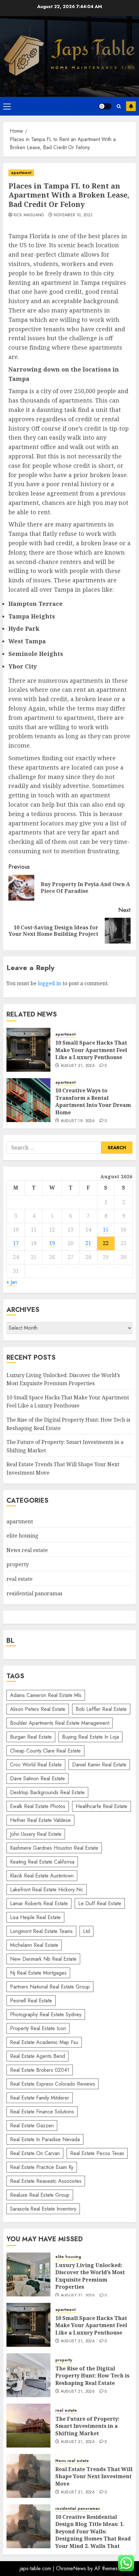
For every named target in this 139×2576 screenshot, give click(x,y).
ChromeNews (71, 2568)
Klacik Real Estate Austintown (42, 1876)
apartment (21, 173)
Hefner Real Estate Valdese (40, 1820)
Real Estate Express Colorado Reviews (53, 2084)
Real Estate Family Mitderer (40, 2098)
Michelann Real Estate (34, 1945)
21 (88, 1243)
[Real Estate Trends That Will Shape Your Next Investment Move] (28, 2476)
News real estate (27, 1550)
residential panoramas (34, 1593)
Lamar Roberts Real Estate (39, 1903)
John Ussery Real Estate (36, 1834)
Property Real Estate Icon (38, 2028)
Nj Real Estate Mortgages (38, 1973)
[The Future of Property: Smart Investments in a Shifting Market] (28, 2426)
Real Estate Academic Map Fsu (44, 2042)
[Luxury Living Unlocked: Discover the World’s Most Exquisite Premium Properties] (28, 2274)
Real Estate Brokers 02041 (40, 2070)
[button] (7, 106)
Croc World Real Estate (36, 1765)
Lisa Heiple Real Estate (35, 1917)
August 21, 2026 (78, 1066)
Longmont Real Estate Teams (41, 1931)
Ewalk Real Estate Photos (38, 1806)
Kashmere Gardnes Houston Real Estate (54, 1848)
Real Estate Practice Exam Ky (42, 2167)
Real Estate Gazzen (32, 2126)
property (18, 1564)
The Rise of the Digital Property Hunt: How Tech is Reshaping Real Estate (92, 2376)
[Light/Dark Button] (105, 106)
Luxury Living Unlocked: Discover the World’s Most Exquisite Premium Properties (90, 2276)
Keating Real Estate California (42, 1862)
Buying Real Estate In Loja (91, 1737)
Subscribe (131, 106)
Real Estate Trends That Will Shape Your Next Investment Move (94, 2476)
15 (106, 1230)
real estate (20, 1579)
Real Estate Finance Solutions (42, 2112)
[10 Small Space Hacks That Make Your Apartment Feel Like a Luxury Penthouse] (28, 1050)
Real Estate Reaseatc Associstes (46, 2181)
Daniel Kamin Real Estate (99, 1765)
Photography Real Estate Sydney (46, 2014)
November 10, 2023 (73, 215)
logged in (49, 983)
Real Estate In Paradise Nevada (45, 2139)
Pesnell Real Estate (31, 2001)
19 (52, 1243)
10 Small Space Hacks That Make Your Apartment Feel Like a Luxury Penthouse (91, 1050)
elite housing (22, 1536)
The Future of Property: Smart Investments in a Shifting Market (87, 2426)
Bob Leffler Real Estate (101, 1709)
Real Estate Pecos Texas (97, 2153)
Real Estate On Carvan (35, 2153)
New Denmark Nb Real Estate (43, 1959)
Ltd (86, 1931)
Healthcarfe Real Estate (102, 1806)
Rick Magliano (29, 215)
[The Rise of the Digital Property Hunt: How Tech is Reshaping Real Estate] (28, 2375)
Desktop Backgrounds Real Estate (47, 1792)
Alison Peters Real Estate (38, 1709)
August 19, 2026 (78, 1121)
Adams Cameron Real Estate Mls (46, 1695)
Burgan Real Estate (31, 1737)
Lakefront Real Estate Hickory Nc (47, 1890)
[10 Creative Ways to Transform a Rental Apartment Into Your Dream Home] (28, 1100)
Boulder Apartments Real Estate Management (60, 1723)
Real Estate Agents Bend (37, 2056)
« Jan (12, 1282)
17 (16, 1243)
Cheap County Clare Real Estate (45, 1751)
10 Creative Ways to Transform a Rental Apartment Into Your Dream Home (93, 1101)
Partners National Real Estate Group (50, 1987)
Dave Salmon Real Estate (37, 1779)
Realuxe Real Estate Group (40, 2195)
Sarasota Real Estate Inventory (43, 2209)
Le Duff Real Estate (100, 1903)
